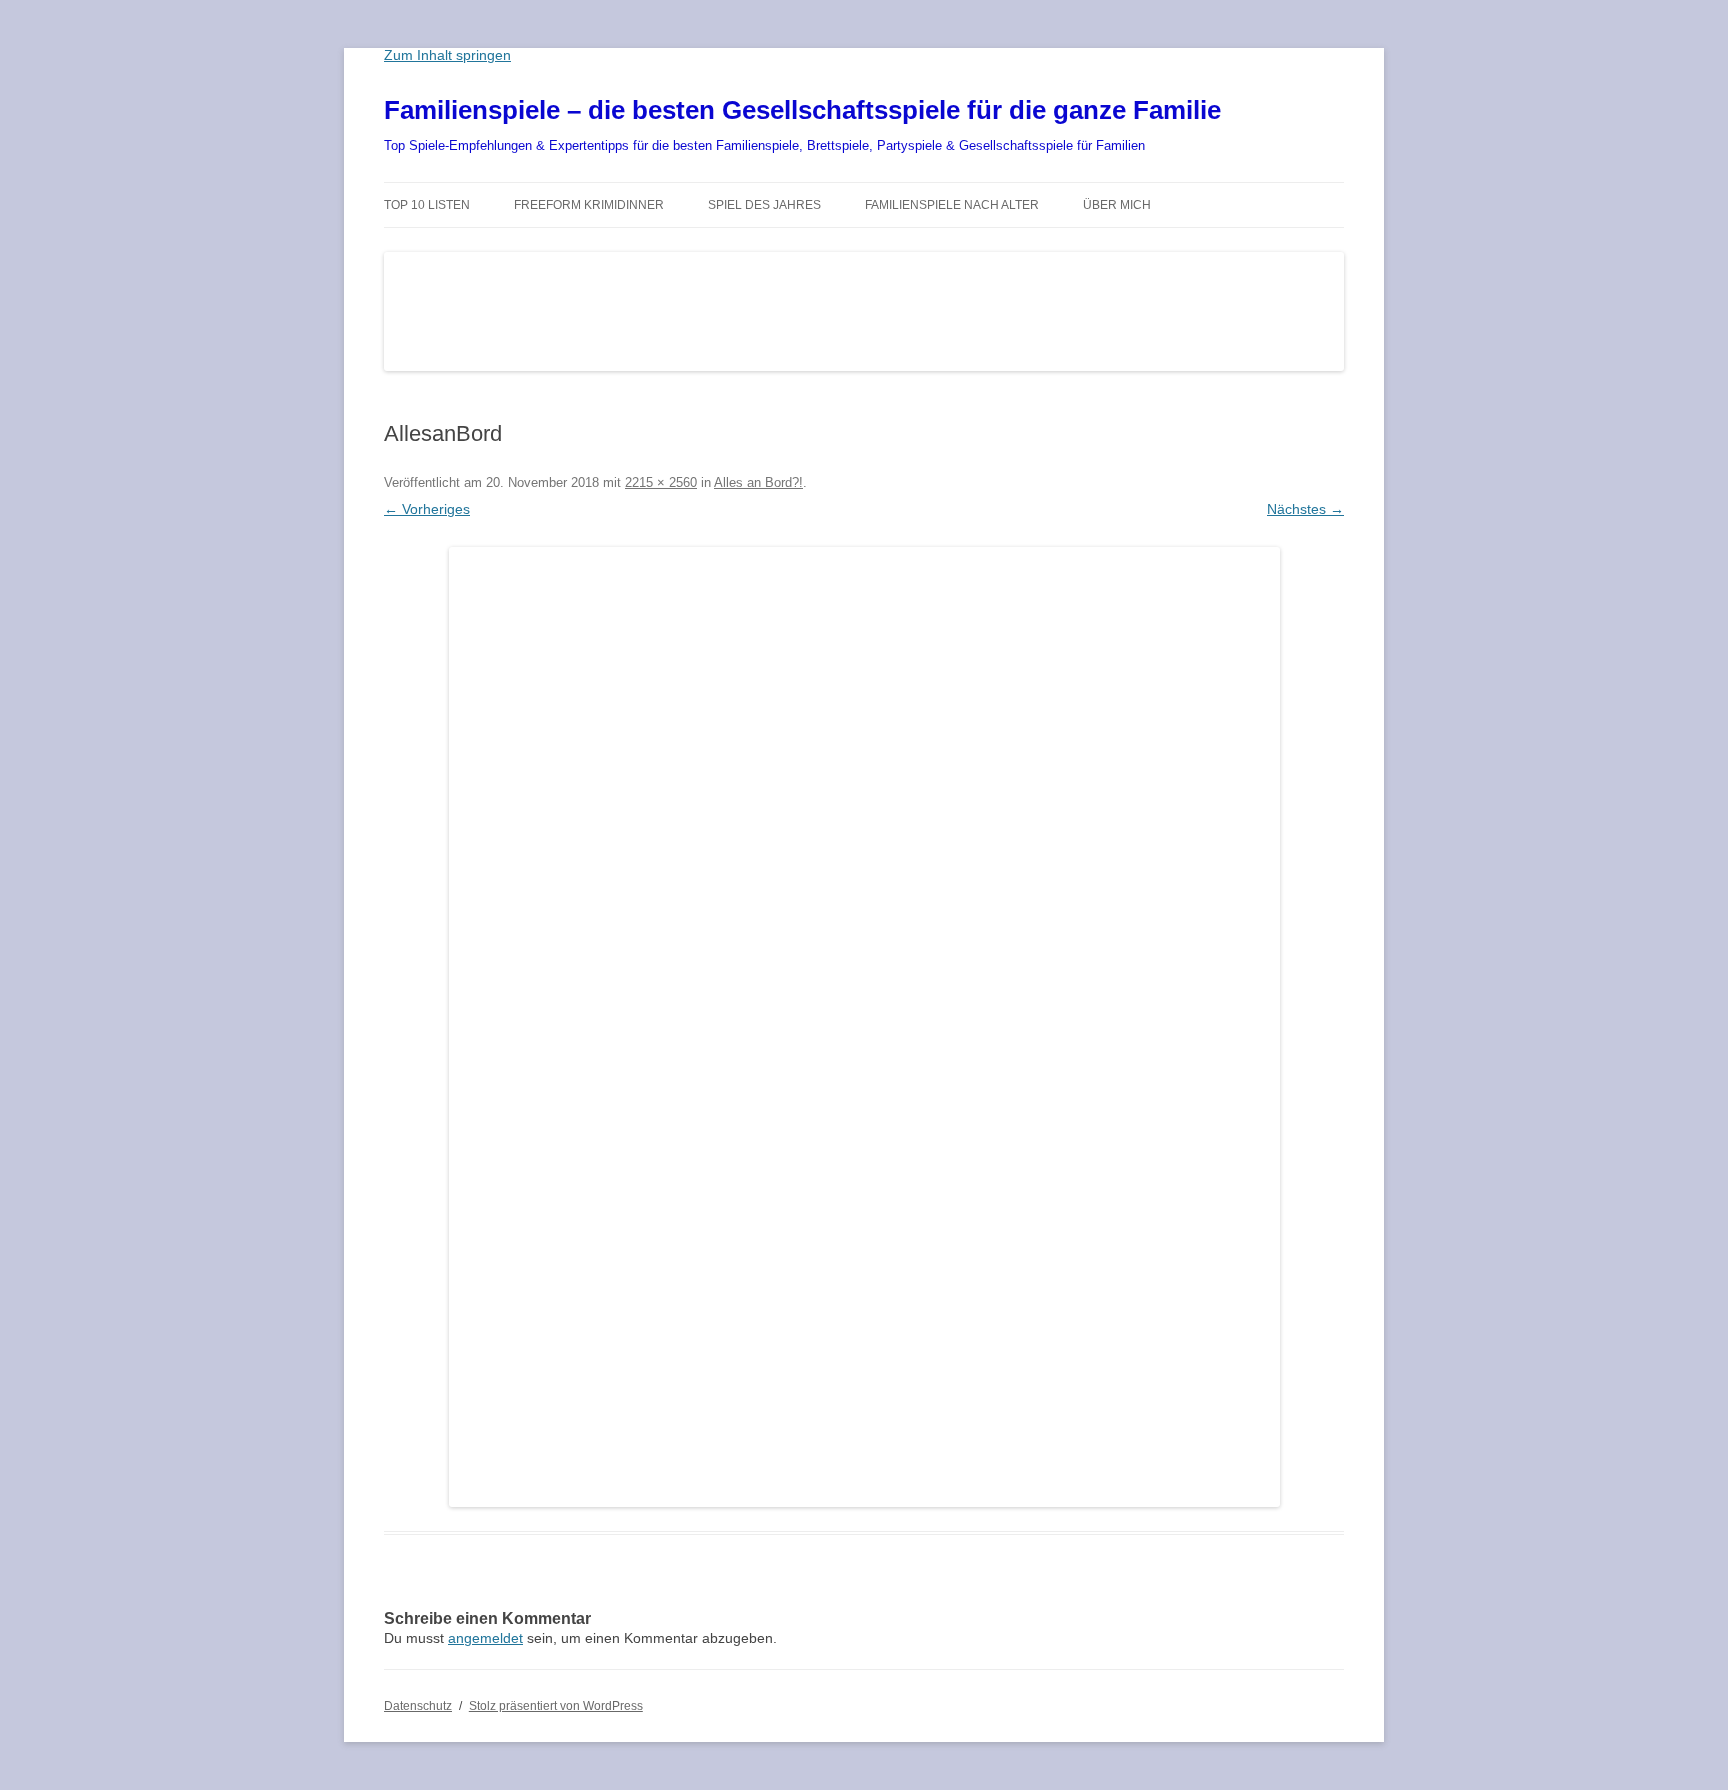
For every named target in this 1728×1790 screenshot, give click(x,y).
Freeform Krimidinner (589, 205)
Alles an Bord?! (758, 482)
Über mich (1117, 205)
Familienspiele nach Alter (952, 205)
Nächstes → (1305, 509)
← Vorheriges (427, 509)
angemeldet (485, 1638)
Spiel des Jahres (764, 205)
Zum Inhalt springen (447, 55)
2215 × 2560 (661, 482)
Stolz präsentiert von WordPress (556, 1706)
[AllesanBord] (864, 1027)
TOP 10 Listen (427, 205)
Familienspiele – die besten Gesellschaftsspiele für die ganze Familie (802, 110)
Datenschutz (418, 1706)
